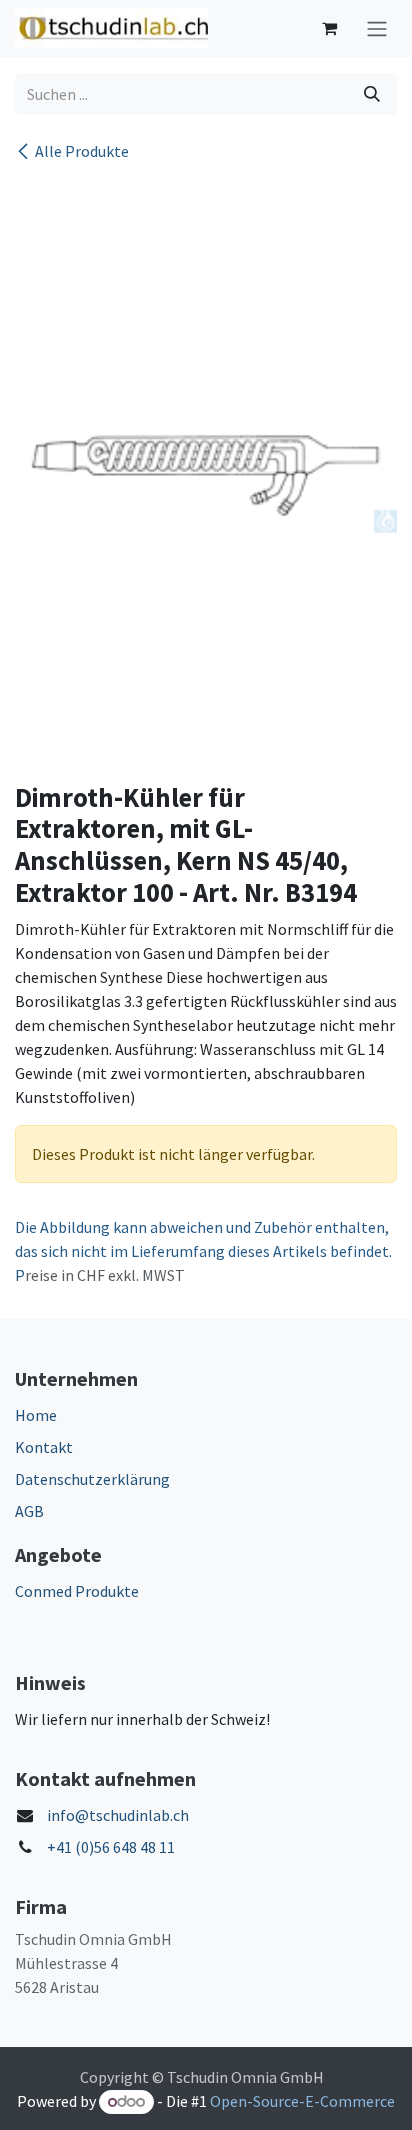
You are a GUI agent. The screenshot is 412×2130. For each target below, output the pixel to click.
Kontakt (44, 1447)
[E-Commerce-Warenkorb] (329, 28)
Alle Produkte (82, 151)
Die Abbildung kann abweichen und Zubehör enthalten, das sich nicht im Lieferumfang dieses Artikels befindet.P (203, 1251)
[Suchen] (372, 94)
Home (36, 1415)
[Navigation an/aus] (377, 28)
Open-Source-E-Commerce (302, 2101)
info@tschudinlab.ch (118, 1815)
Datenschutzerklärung (92, 1479)
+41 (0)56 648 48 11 (111, 1847)
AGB (29, 1511)
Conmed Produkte (77, 1591)
